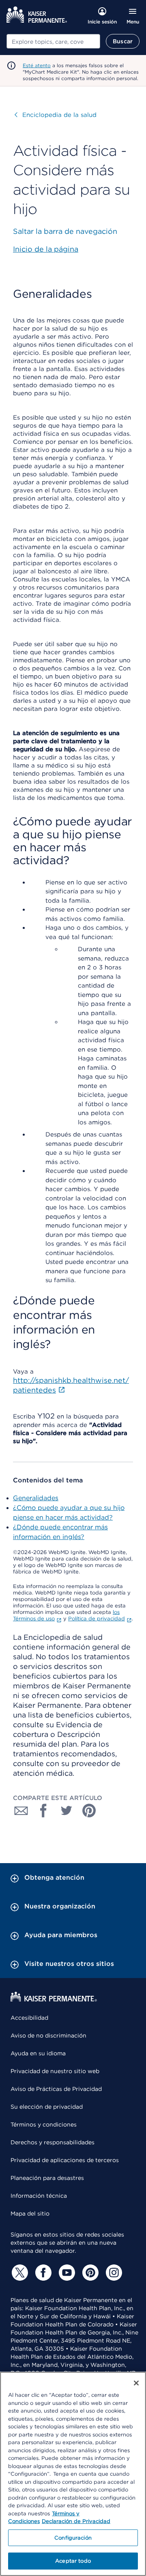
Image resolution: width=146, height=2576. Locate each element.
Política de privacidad (97, 1619)
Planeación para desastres (47, 2178)
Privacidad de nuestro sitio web (55, 2071)
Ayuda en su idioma (38, 2053)
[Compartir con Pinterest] (89, 1811)
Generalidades (36, 1498)
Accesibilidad (29, 2018)
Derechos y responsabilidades (53, 2142)
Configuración (73, 2538)
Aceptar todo (73, 2561)
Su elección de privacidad (47, 2107)
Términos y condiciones (44, 2124)
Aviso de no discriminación (48, 2035)
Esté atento (37, 65)
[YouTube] (66, 2273)
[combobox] (53, 41)
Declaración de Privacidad (76, 2521)
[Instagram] (113, 2273)
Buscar (123, 41)
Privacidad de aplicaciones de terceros (65, 2160)
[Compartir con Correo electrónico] (21, 1811)
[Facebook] (42, 2273)
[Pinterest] (89, 2273)
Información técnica (39, 2196)
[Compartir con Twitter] (67, 1811)
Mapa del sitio (30, 2213)
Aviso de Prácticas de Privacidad (56, 2089)
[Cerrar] (136, 2383)
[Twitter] (19, 2273)
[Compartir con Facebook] (44, 1811)
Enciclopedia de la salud (56, 115)
